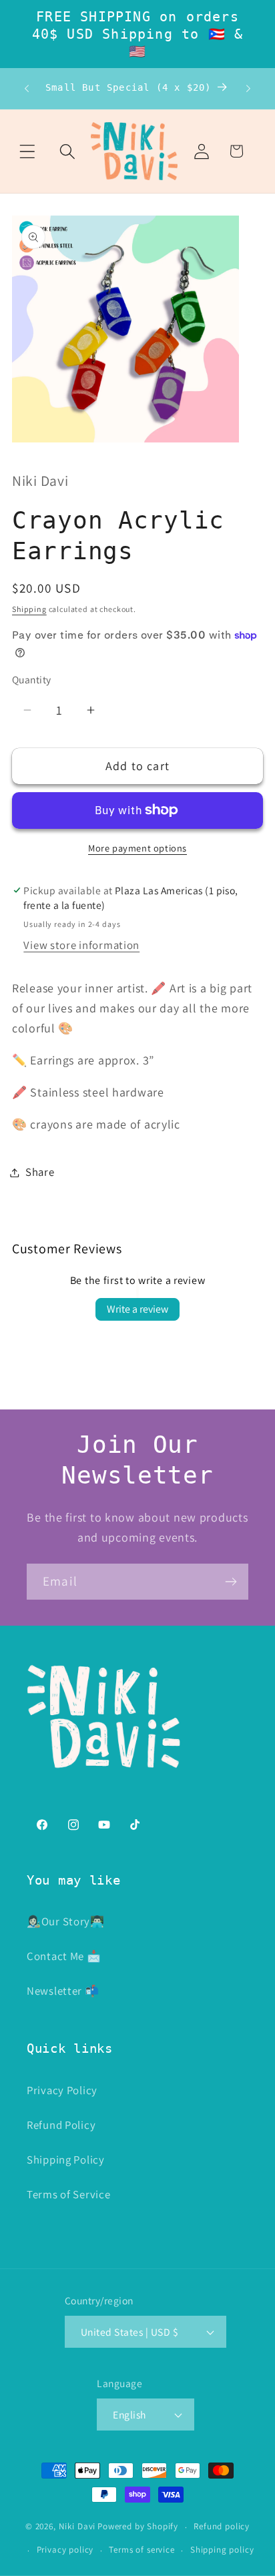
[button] (27, 151)
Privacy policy (65, 2550)
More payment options (137, 848)
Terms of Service (69, 2194)
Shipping (29, 609)
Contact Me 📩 (64, 1956)
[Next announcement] (248, 89)
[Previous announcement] (27, 89)
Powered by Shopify (138, 2527)
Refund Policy (61, 2125)
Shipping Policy (66, 2160)
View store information (81, 945)
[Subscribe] (231, 1582)
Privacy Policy (62, 2090)
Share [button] (40, 1172)
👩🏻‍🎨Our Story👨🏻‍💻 (66, 1921)
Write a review (137, 1309)
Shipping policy (222, 2550)
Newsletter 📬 (63, 1991)
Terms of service (142, 2550)
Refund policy (222, 2526)
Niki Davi (77, 2527)
